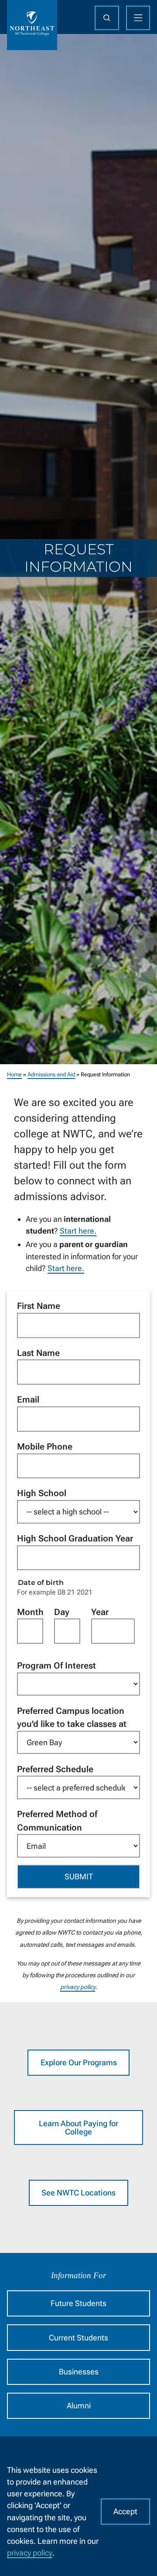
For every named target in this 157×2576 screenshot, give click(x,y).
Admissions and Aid (51, 1074)
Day (62, 1612)
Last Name (38, 1353)
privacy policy (30, 2553)
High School (42, 1493)
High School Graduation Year (75, 1538)
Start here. (78, 1231)
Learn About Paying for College (78, 2128)
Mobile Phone (45, 1446)
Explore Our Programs (79, 2062)
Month (30, 1612)
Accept (125, 2511)
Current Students (78, 2338)
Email (28, 1399)
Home (14, 1074)
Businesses (79, 2372)
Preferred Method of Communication (57, 1821)
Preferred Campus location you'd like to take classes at (72, 1718)
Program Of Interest (56, 1666)
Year (100, 1612)
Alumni (79, 2406)
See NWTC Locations (78, 2193)
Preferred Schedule (55, 1769)
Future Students (78, 2303)
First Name (39, 1306)
